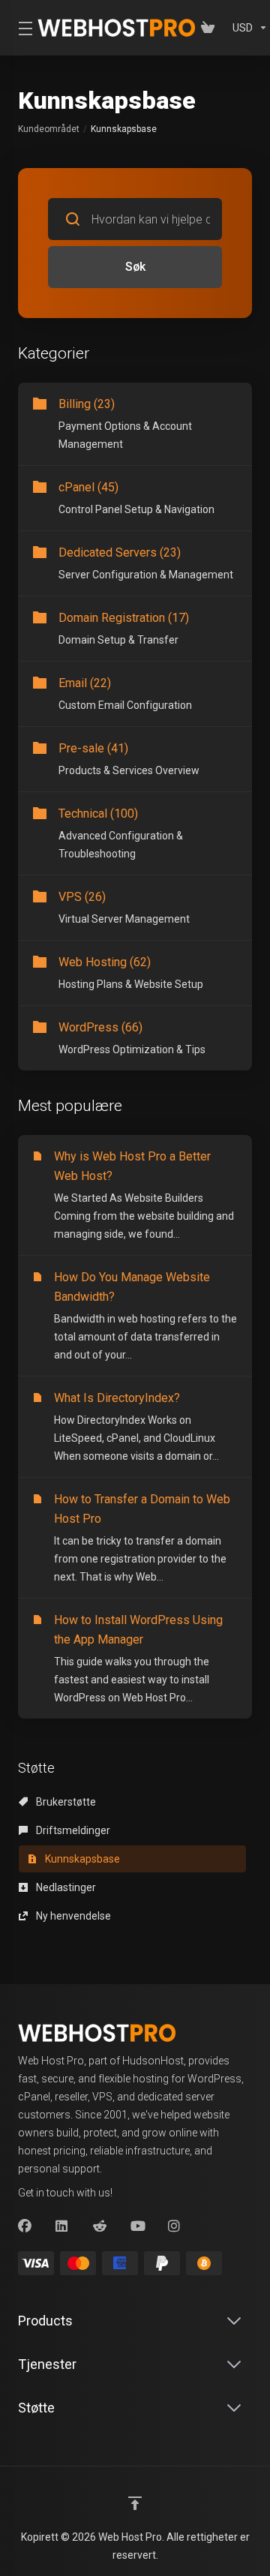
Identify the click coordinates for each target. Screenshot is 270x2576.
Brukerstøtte (65, 1802)
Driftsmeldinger (72, 1830)
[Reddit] (100, 2226)
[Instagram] (175, 2226)
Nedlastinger (65, 1887)
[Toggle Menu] (19, 28)
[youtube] (137, 2226)
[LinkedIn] (62, 2226)
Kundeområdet (49, 129)
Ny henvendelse (72, 1916)
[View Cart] (211, 28)
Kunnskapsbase (81, 1859)
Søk (135, 267)
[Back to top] (135, 2503)
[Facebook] (25, 2226)
